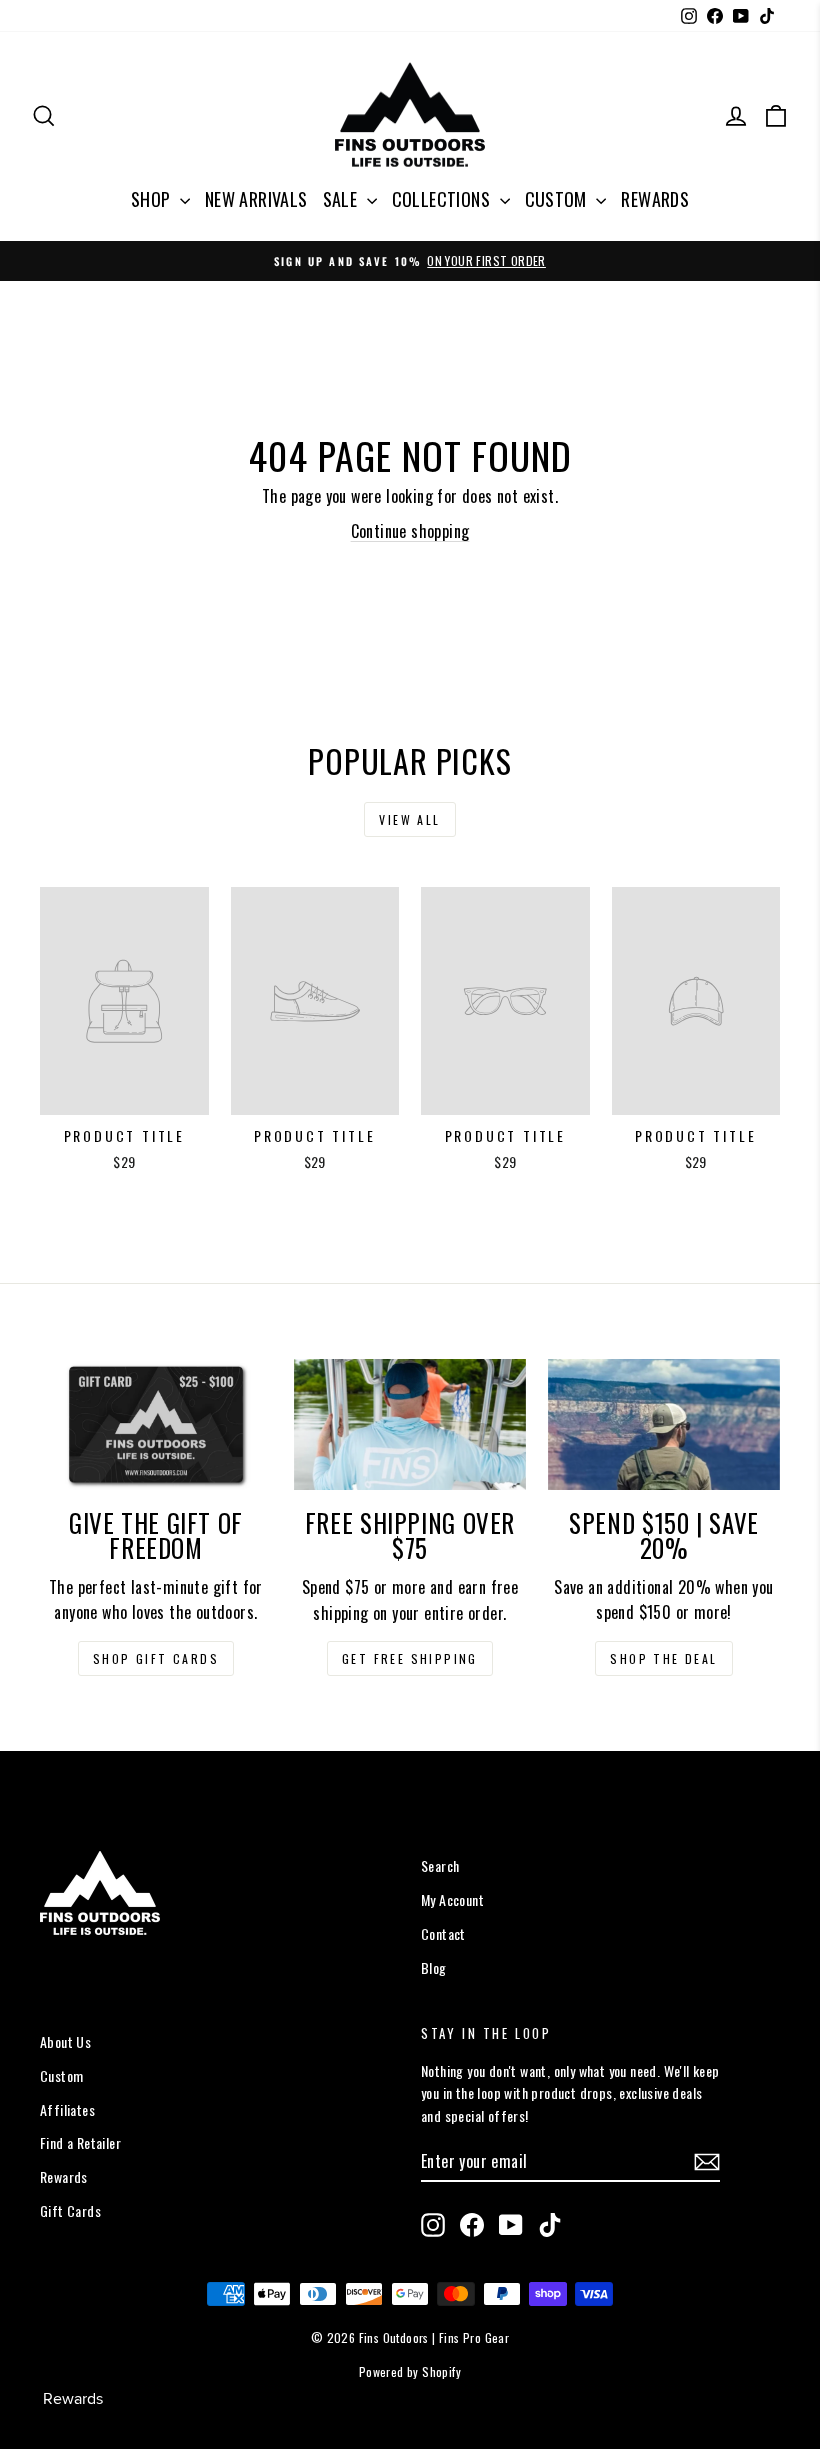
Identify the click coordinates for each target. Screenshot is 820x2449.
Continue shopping (410, 531)
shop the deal (663, 1658)
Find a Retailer (80, 2142)
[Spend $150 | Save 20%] (664, 1424)
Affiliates (67, 2109)
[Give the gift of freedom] (156, 1424)
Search (440, 1865)
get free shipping (410, 1658)
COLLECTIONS (443, 199)
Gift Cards (70, 2210)
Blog (434, 1967)
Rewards (64, 2176)
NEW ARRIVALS (256, 199)
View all (409, 819)
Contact (443, 1933)
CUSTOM (558, 199)
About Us (65, 2041)
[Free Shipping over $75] (410, 1424)
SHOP (153, 199)
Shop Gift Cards (156, 1658)
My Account (452, 1899)
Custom (61, 2075)
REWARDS (655, 199)
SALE (342, 199)
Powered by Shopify (410, 2371)
